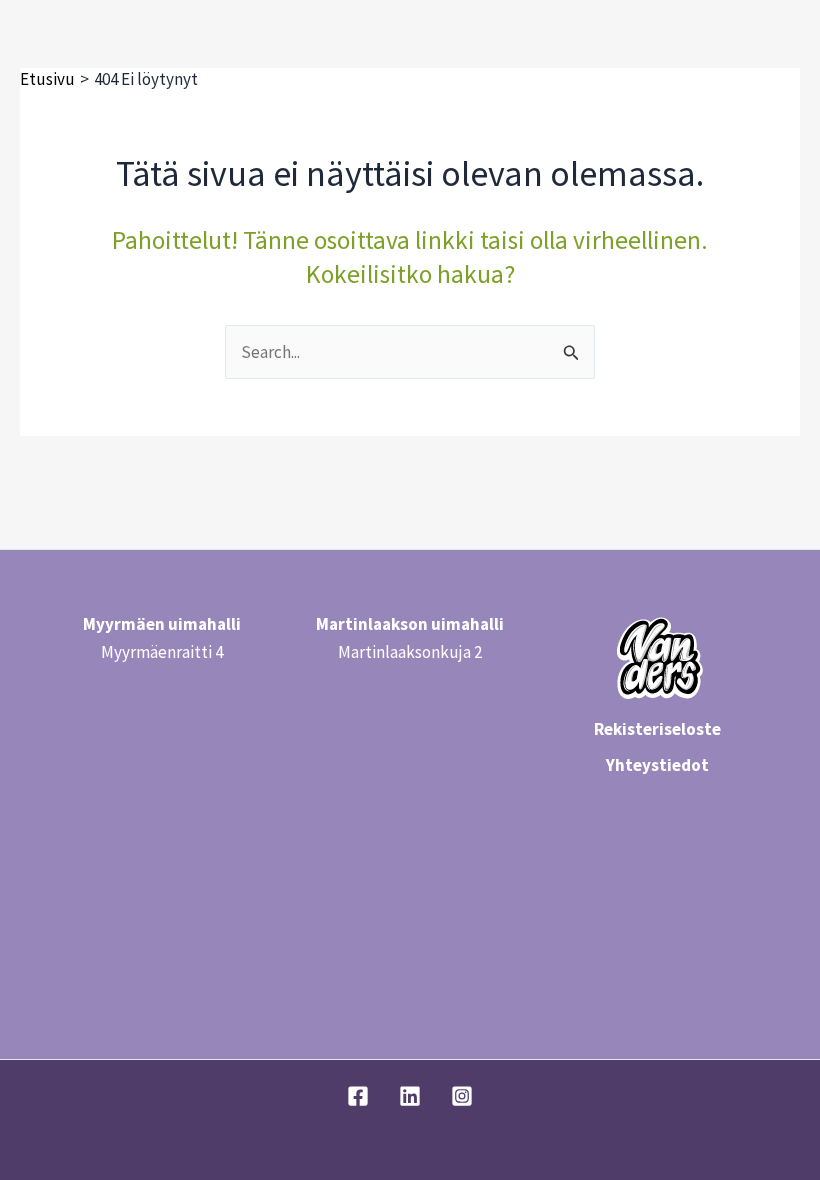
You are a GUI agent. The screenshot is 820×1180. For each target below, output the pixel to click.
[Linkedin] (410, 1096)
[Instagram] (462, 1096)
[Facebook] (358, 1096)
